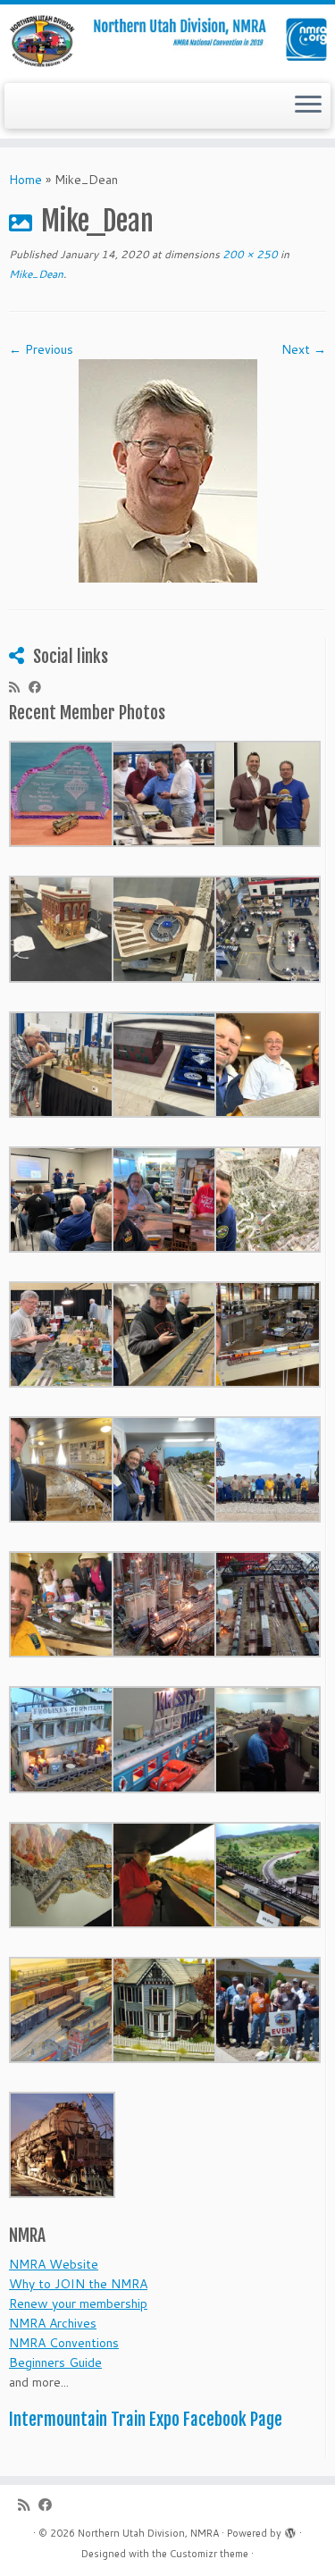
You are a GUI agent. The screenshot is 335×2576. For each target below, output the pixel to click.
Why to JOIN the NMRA (78, 2284)
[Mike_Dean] (168, 469)
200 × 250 (249, 254)
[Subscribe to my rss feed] (19, 687)
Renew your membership (78, 2303)
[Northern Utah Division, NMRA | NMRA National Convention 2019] (167, 42)
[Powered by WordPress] (290, 2530)
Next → (304, 349)
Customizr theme (209, 2554)
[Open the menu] (308, 106)
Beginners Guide (55, 2362)
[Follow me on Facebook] (39, 687)
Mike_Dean (36, 274)
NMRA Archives (53, 2323)
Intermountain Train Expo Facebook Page (146, 2420)
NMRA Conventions (64, 2343)
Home (25, 180)
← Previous (41, 349)
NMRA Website (54, 2264)
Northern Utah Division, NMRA (148, 2533)
